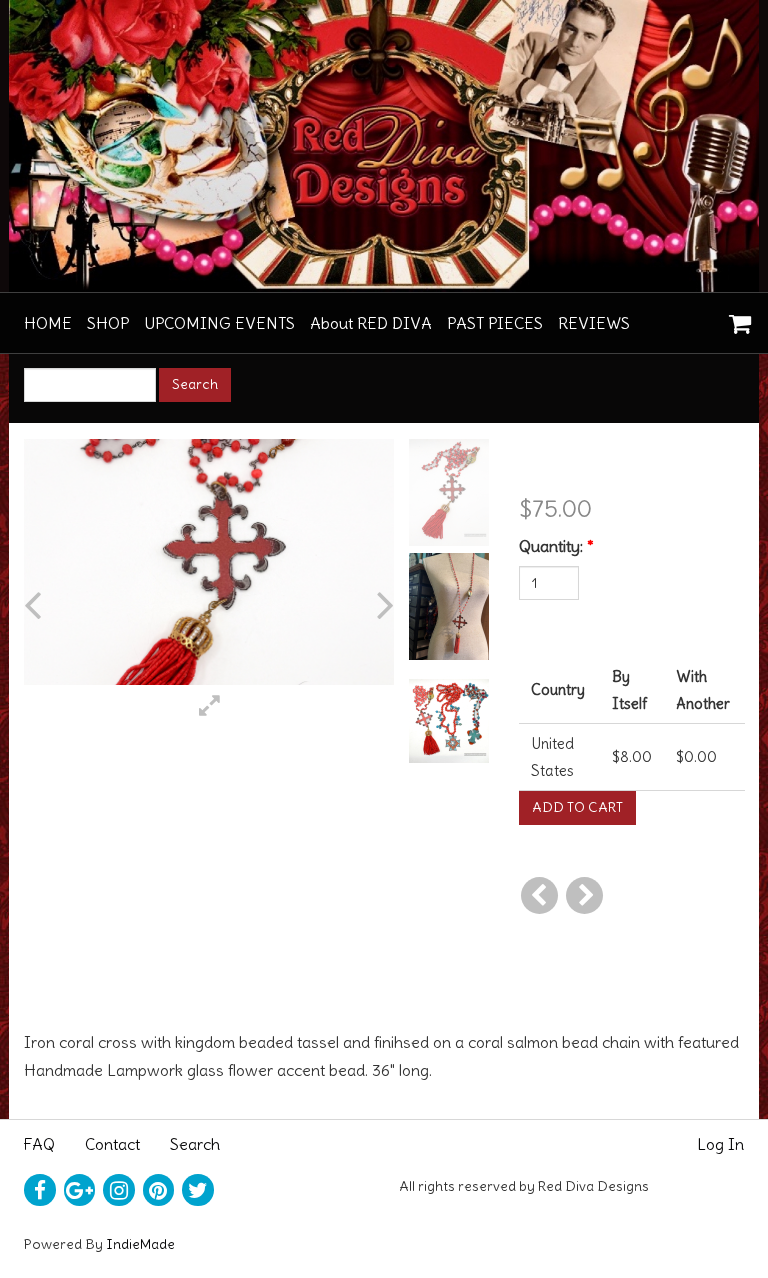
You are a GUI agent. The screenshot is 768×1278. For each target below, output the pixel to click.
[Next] (584, 895)
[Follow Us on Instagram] (119, 1190)
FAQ (39, 1144)
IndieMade (140, 1244)
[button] (59, 605)
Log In (720, 1144)
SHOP (108, 323)
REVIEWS (594, 323)
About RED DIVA (371, 323)
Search (195, 1144)
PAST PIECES (495, 323)
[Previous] (539, 895)
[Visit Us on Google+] (80, 1190)
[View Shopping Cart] (735, 317)
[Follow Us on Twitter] (198, 1190)
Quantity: (556, 546)
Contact (112, 1144)
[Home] (384, 146)
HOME (48, 323)
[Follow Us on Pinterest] (159, 1190)
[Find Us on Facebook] (40, 1190)
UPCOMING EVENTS (219, 323)
